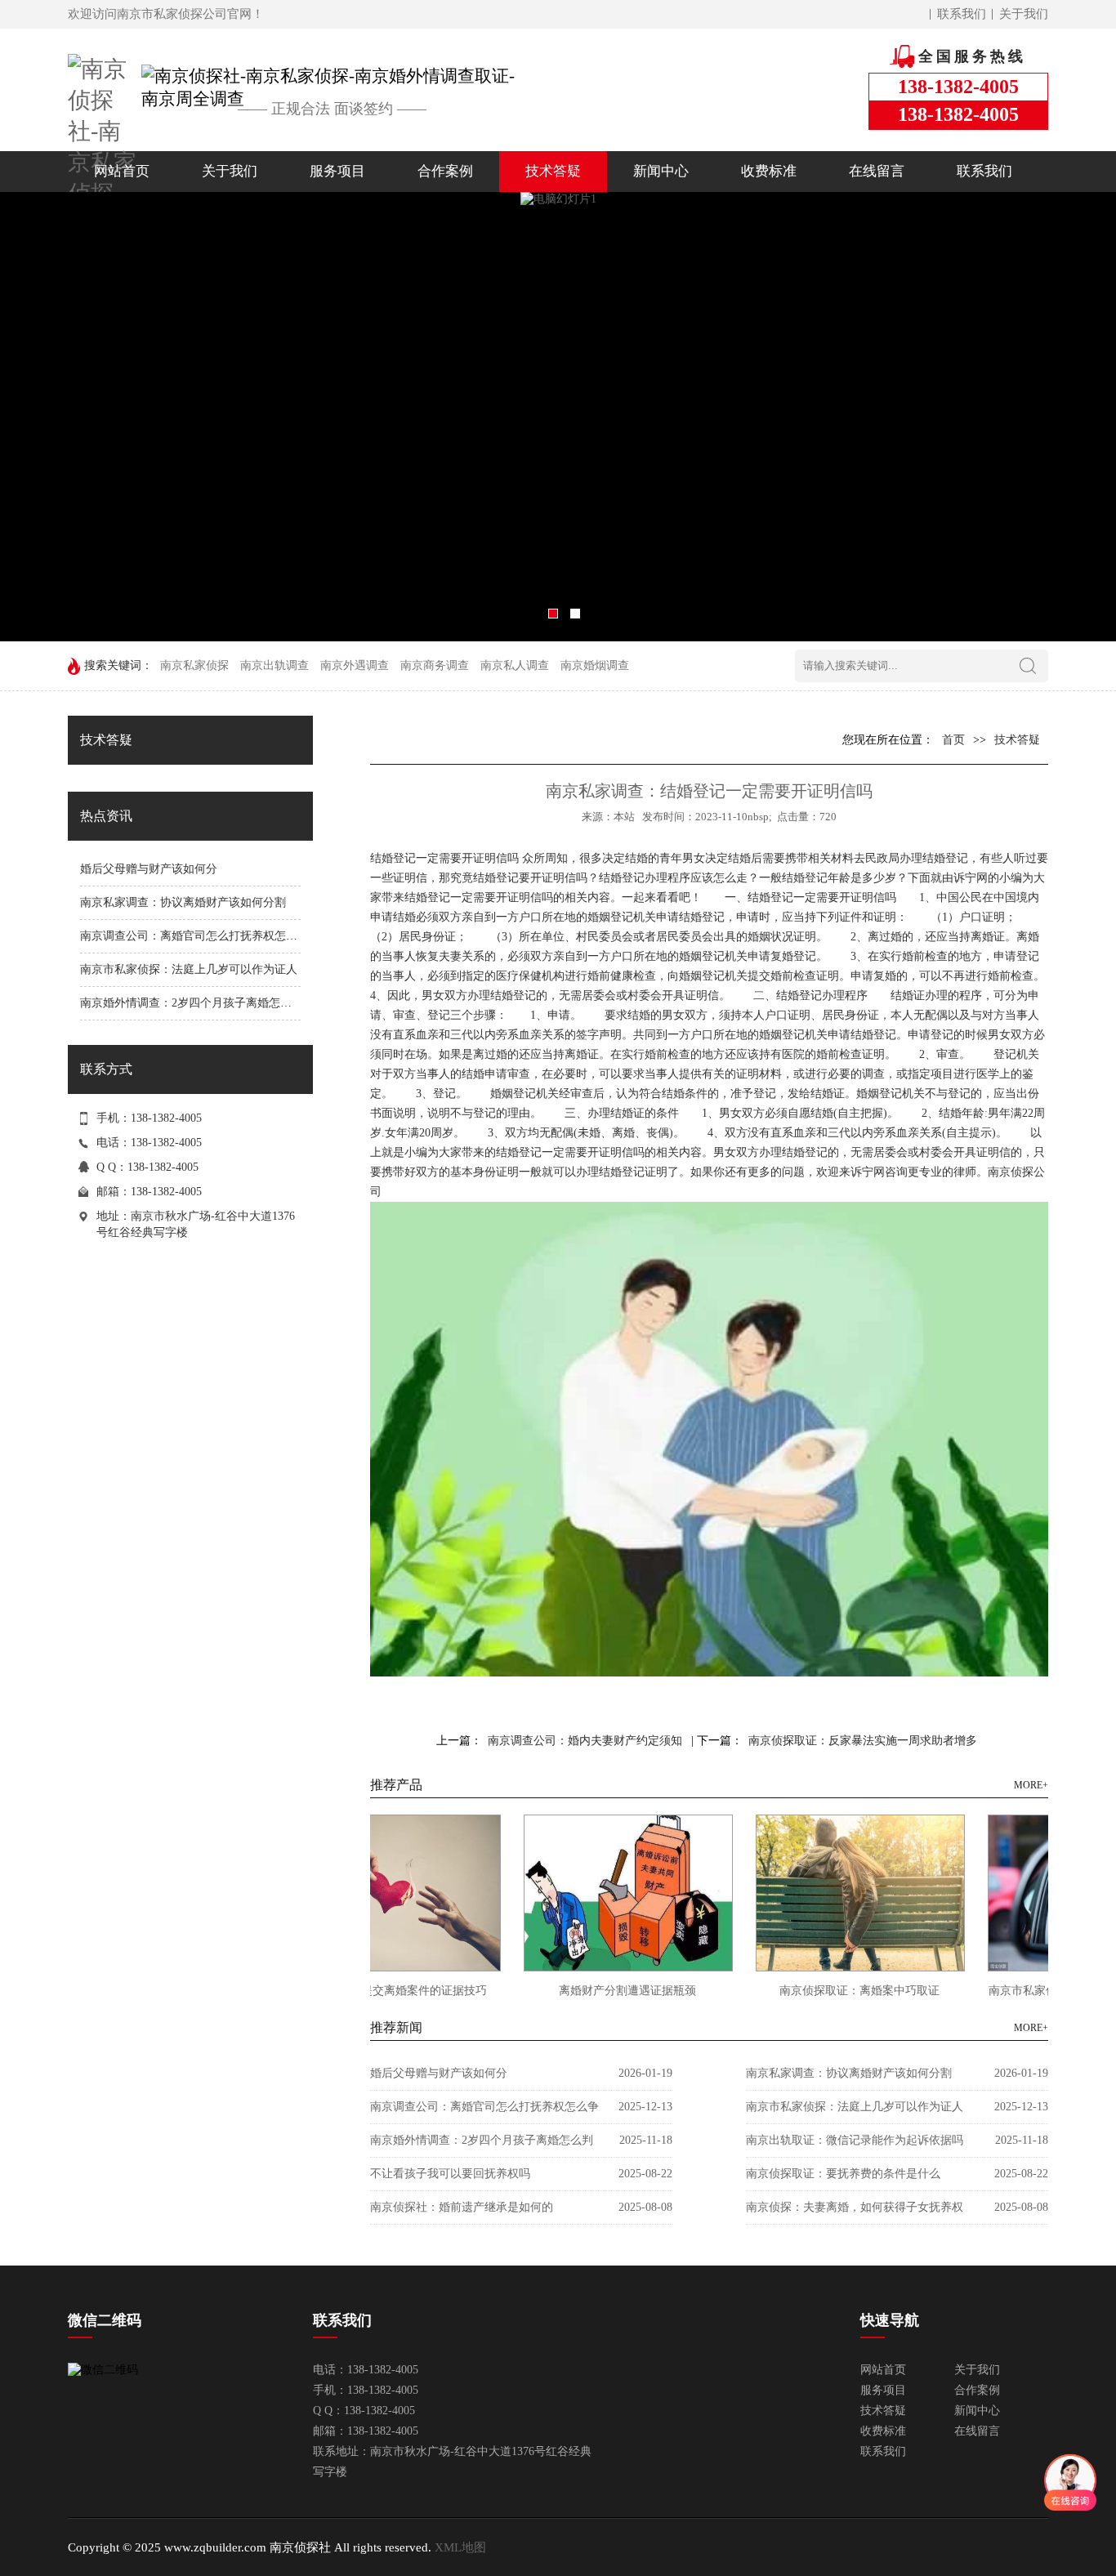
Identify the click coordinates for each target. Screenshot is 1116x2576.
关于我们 (1024, 14)
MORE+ (1031, 1785)
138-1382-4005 (166, 1192)
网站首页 (122, 171)
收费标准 (769, 171)
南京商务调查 (435, 665)
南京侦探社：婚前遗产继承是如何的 (462, 2207)
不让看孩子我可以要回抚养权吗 (450, 2174)
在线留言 (877, 171)
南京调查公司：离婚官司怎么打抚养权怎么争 (194, 936)
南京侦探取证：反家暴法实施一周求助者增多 (863, 1741)
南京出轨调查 (275, 665)
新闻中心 (661, 171)
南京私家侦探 (194, 665)
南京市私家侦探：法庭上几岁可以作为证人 (189, 969)
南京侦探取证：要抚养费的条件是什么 (843, 2174)
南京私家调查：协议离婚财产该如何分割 (183, 902)
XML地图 (460, 2547)
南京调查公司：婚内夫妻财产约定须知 (585, 1741)
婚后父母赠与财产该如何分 (149, 869)
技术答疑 (553, 171)
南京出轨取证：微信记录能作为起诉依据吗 (855, 2140)
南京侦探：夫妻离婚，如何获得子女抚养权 (855, 2207)
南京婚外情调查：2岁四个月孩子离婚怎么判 (192, 1003)
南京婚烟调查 (595, 665)
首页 (953, 740)
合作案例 (445, 171)
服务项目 (337, 171)
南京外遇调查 (355, 665)
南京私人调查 (515, 665)
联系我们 (962, 14)
